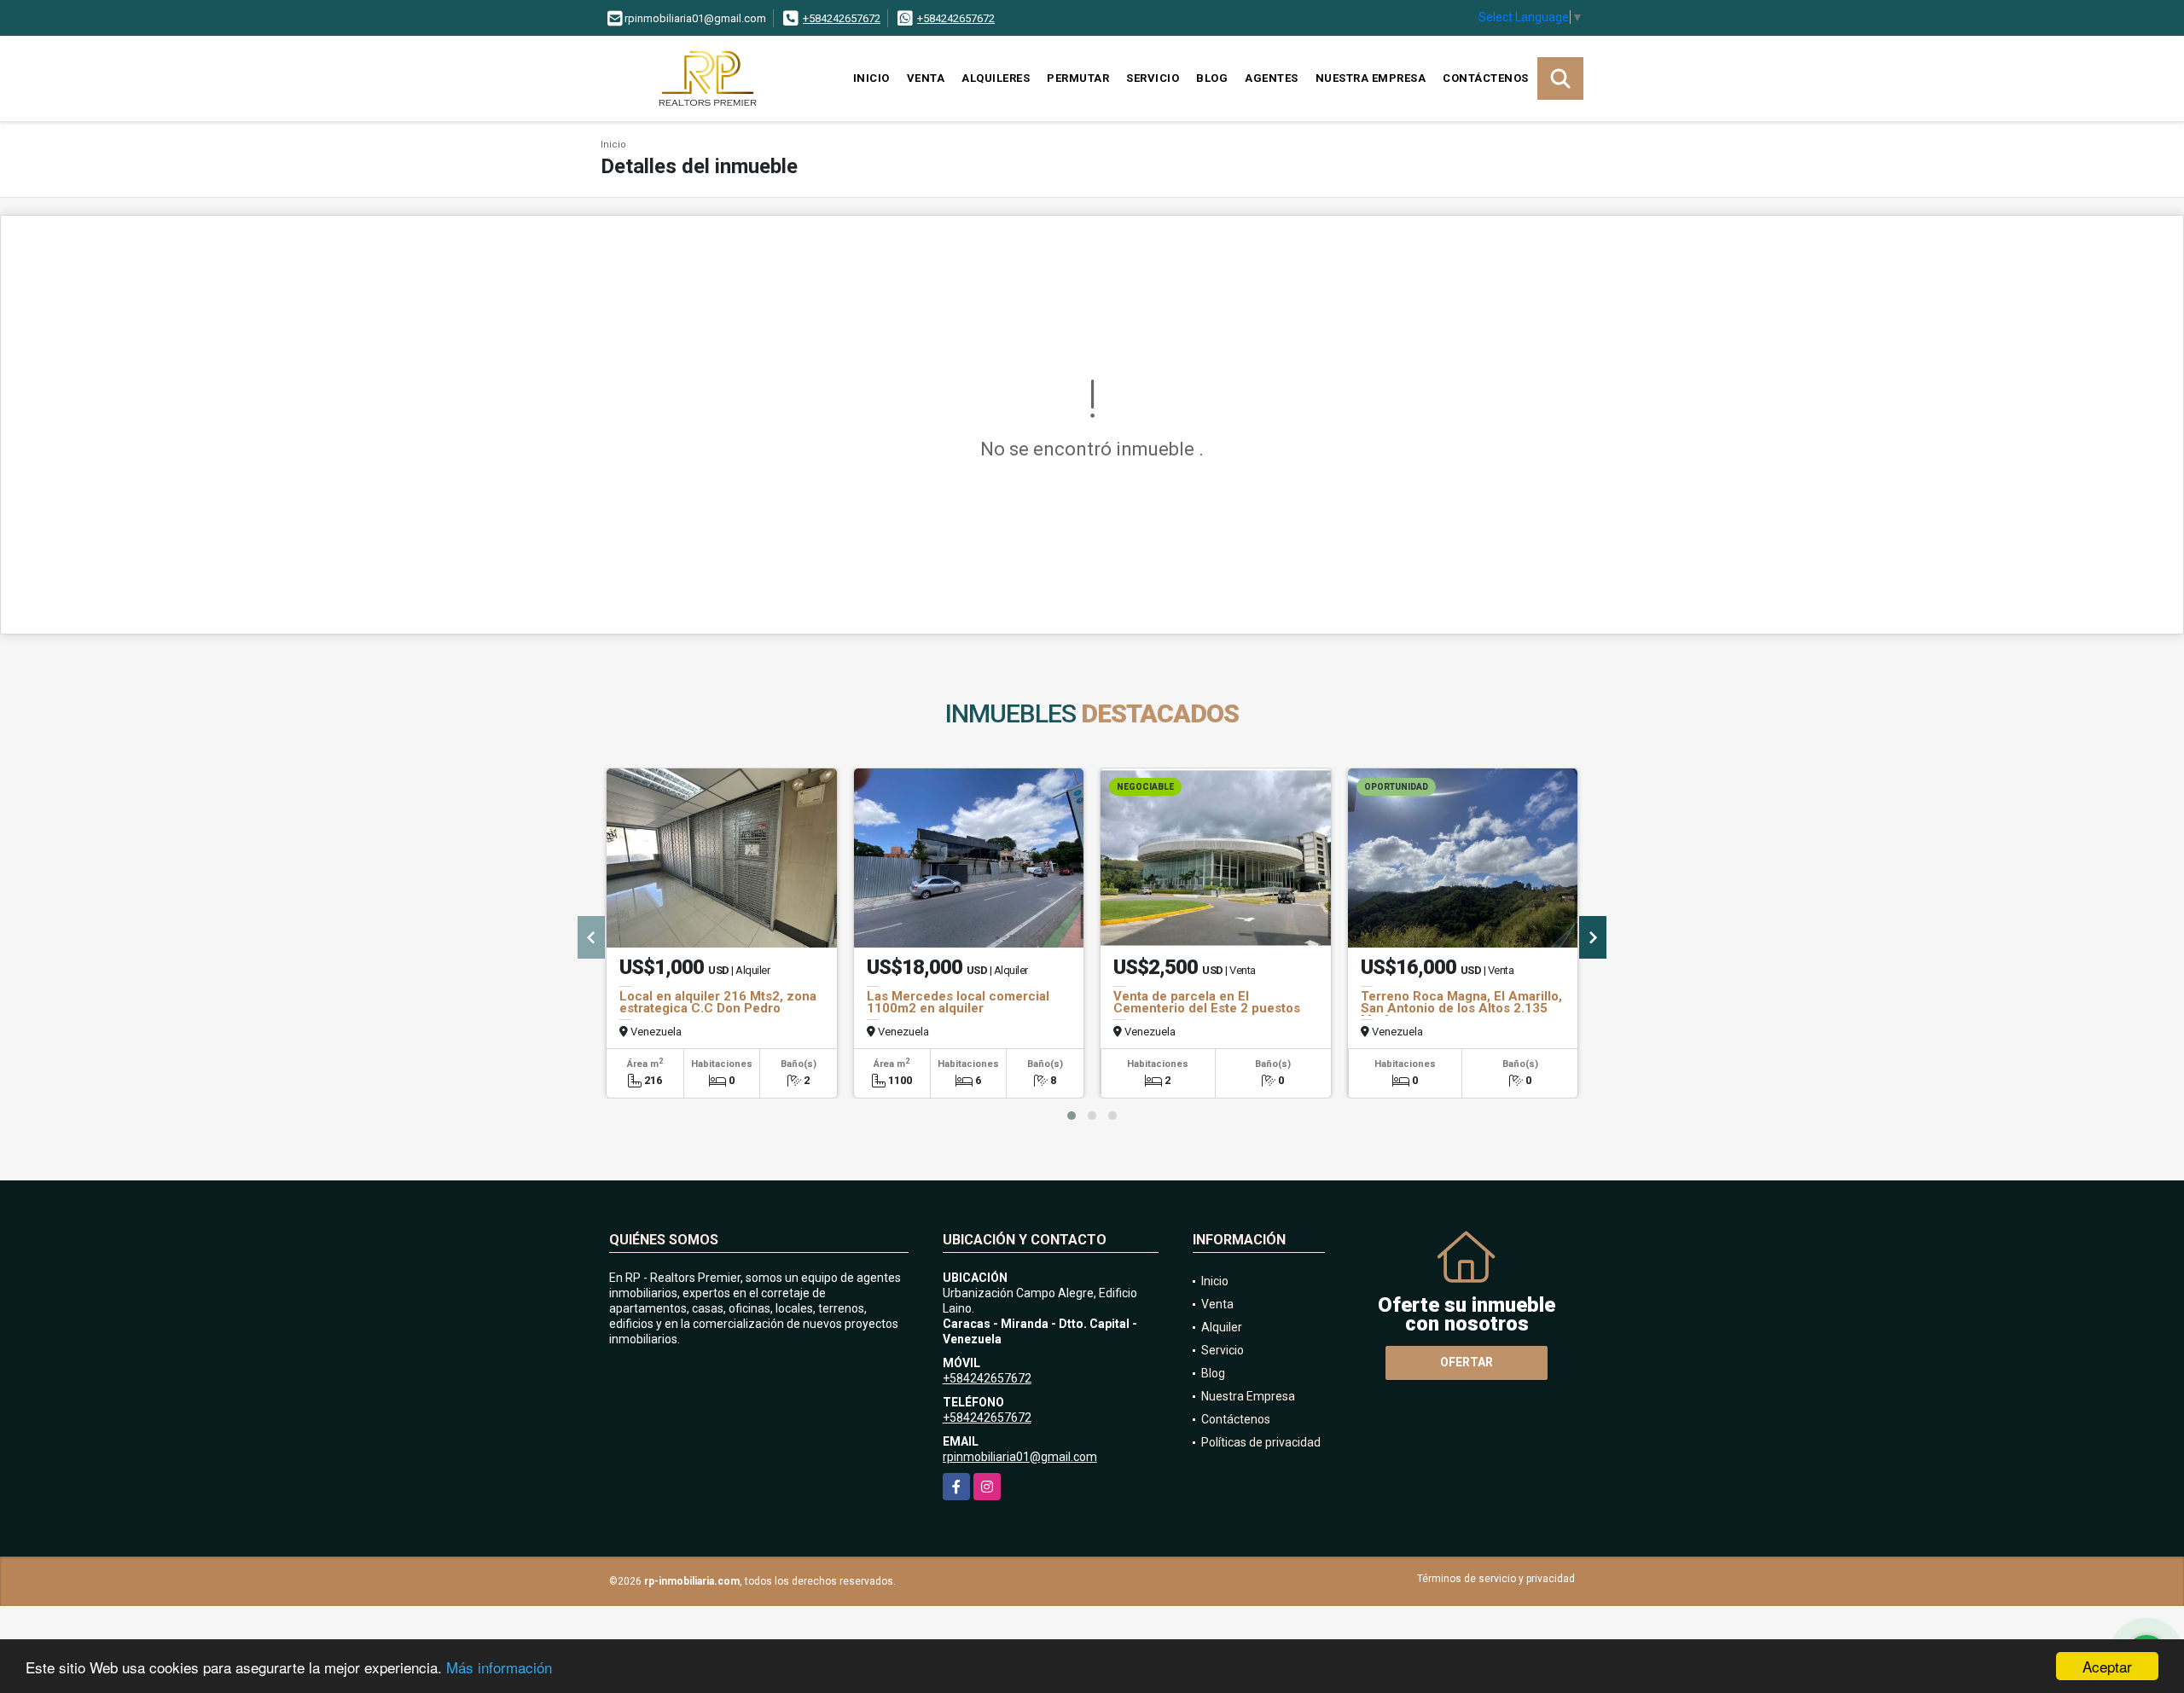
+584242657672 (842, 18)
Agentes (1272, 78)
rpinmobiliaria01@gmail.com (1020, 1457)
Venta (926, 78)
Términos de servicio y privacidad (1496, 1579)
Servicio (1153, 78)
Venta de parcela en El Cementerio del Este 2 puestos (1207, 1002)
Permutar (1078, 78)
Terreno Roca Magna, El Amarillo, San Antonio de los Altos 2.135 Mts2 (1461, 1008)
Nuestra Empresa (1371, 78)
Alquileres (996, 78)
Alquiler (1222, 1327)
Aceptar (2107, 1666)
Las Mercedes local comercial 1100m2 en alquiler (958, 1002)
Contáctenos (1486, 78)
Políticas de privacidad (1261, 1442)
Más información (499, 1667)
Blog (1212, 78)
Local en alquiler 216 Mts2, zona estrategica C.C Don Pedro (718, 1002)
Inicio (871, 78)
